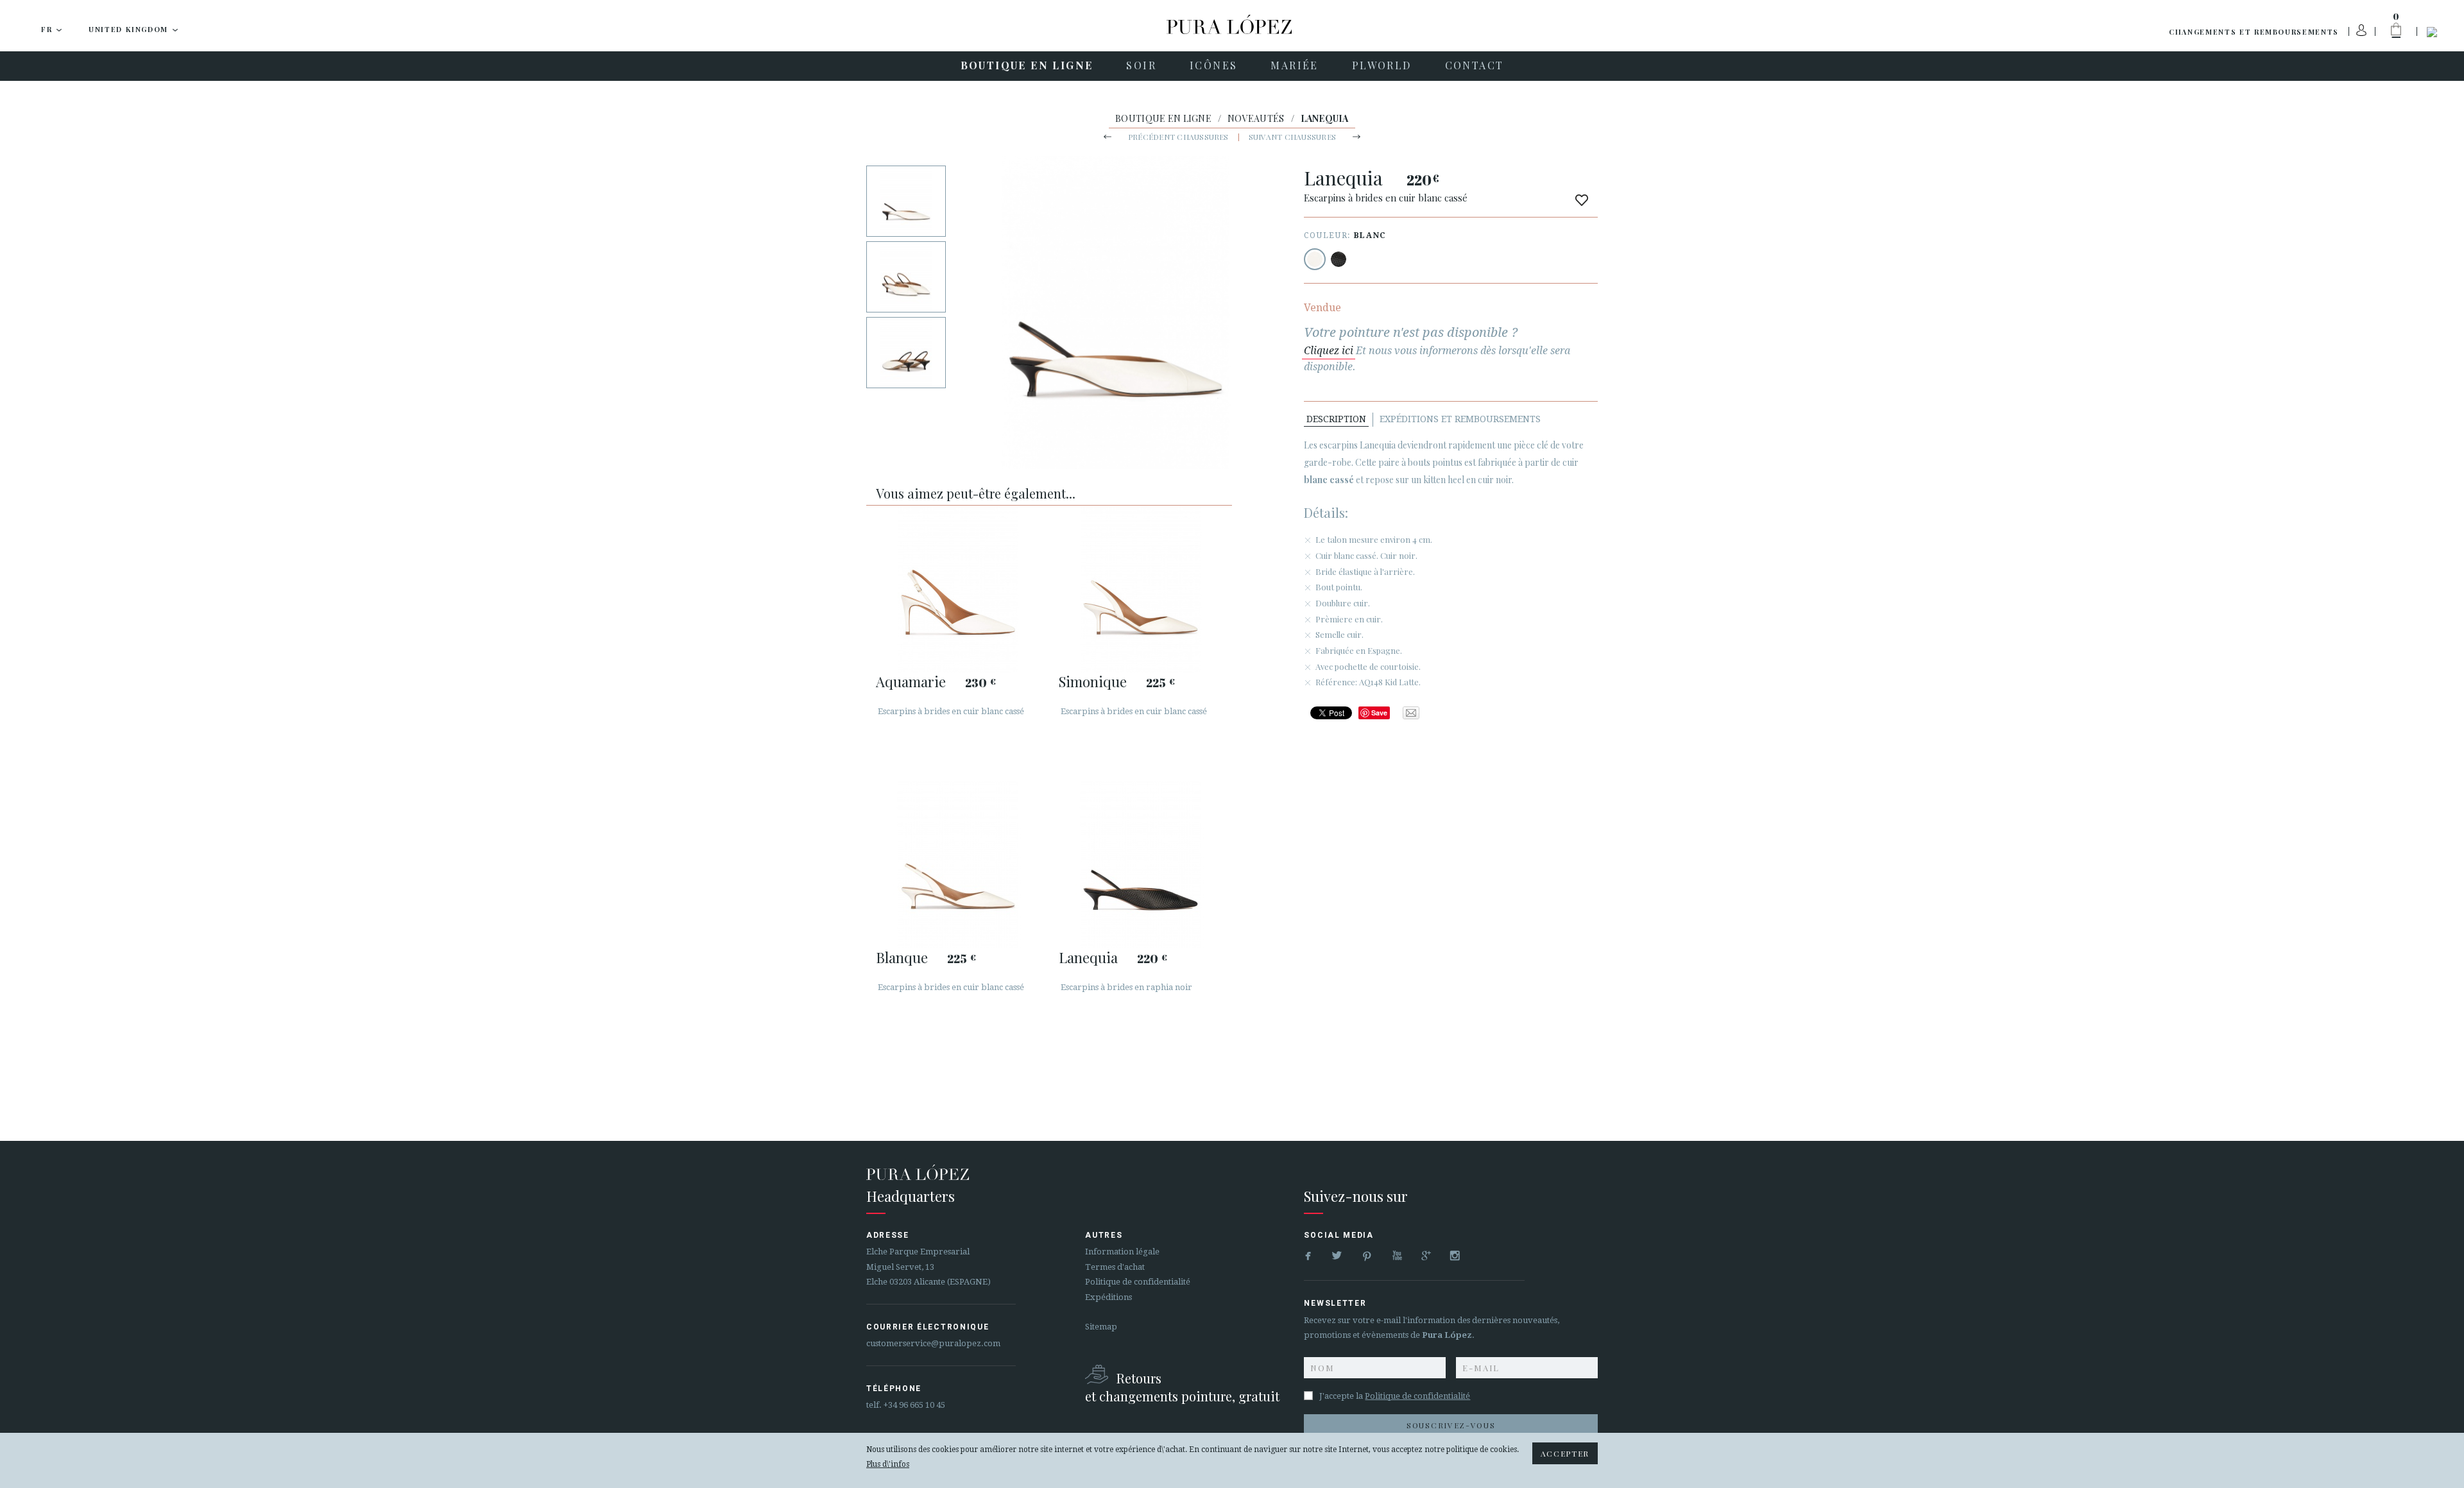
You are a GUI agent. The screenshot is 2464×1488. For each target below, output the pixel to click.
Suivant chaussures (1292, 137)
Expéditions (1108, 1297)
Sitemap (1101, 1327)
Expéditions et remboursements (1460, 419)
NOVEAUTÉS (1256, 118)
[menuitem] (1027, 66)
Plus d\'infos (888, 1464)
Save (1379, 713)
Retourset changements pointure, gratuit (1182, 1387)
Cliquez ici (1329, 351)
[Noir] (1339, 259)
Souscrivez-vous (1451, 1425)
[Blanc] (1315, 259)
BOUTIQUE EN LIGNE (1163, 118)
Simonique (1093, 681)
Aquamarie (911, 681)
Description (1336, 419)
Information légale (1122, 1252)
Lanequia (1088, 957)
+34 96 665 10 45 (914, 1405)
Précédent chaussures (1178, 137)
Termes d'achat (1115, 1267)
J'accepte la (1395, 1396)
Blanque (902, 957)
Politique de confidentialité (1138, 1282)
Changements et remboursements (2254, 32)
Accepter (1565, 1453)
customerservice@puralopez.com (933, 1343)
